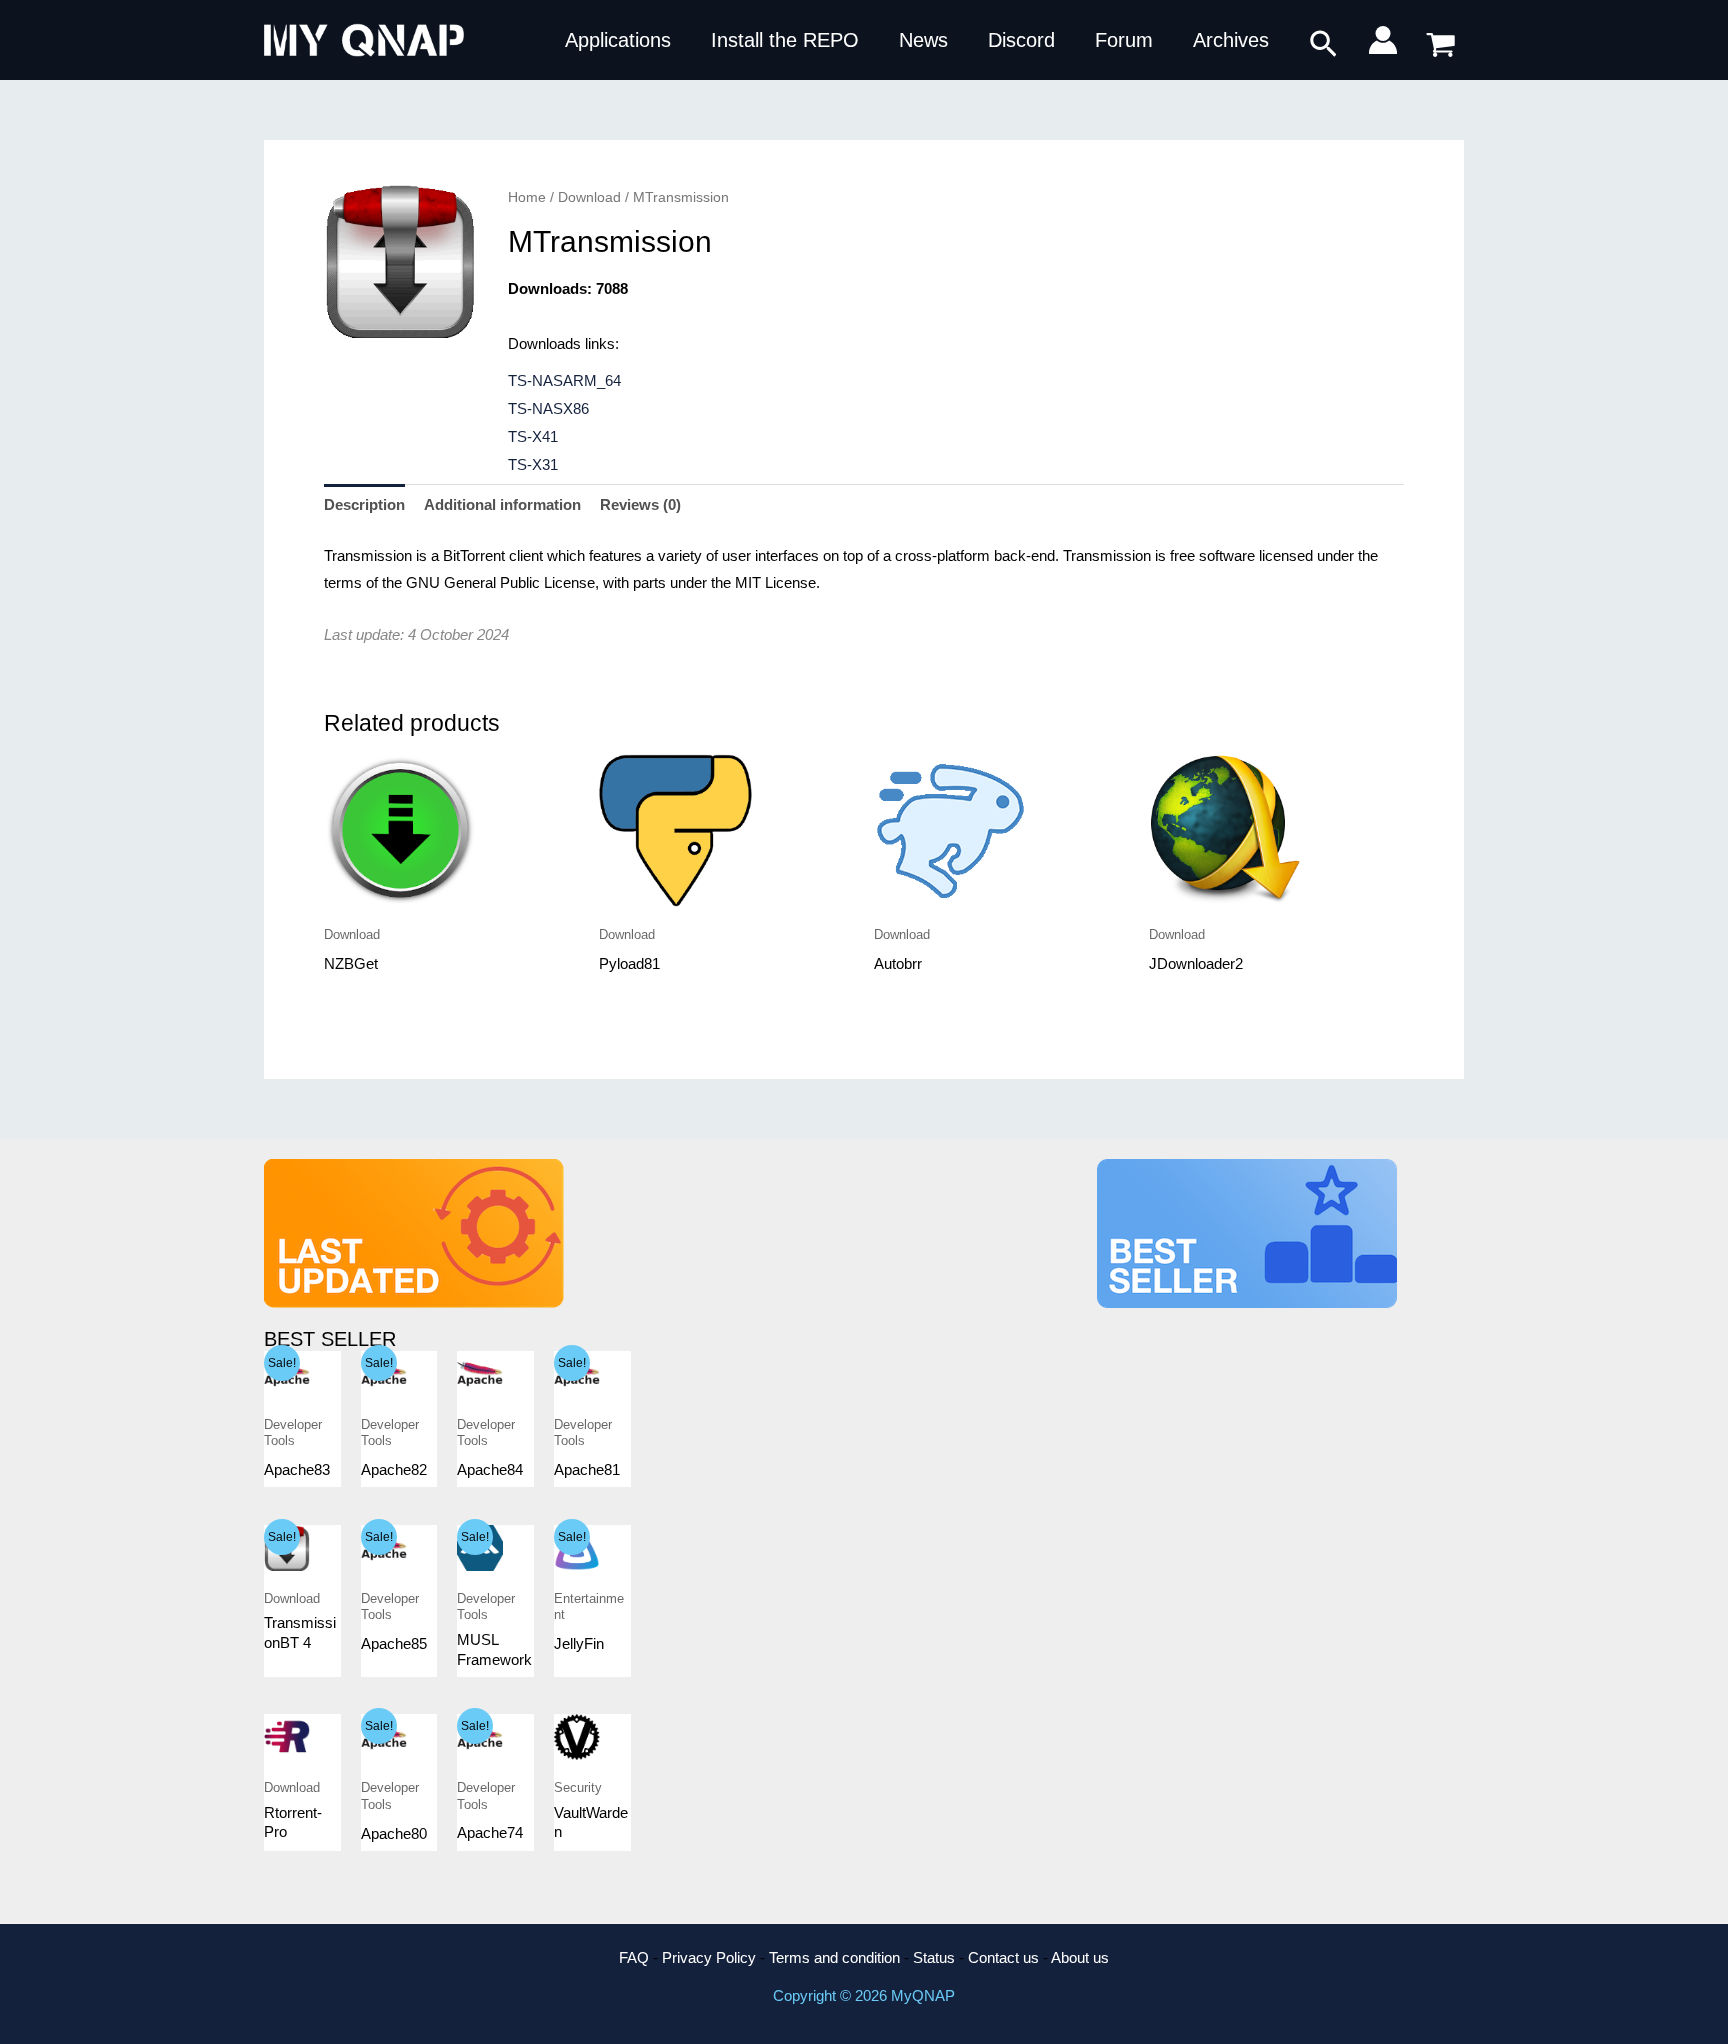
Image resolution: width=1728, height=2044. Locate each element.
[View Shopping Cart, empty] (1441, 40)
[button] (1323, 45)
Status (934, 1957)
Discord (1021, 40)
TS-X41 (533, 436)
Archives (1231, 40)
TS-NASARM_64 (564, 380)
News (923, 40)
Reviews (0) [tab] (640, 504)
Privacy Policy (709, 1957)
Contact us (1003, 1957)
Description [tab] (364, 504)
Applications (618, 40)
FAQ (634, 1957)
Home (527, 197)
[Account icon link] (1383, 40)
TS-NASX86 (548, 408)
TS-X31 (533, 464)
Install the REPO (785, 40)
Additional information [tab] (502, 504)
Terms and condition (834, 1957)
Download (589, 197)
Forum (1124, 40)
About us (1080, 1957)
